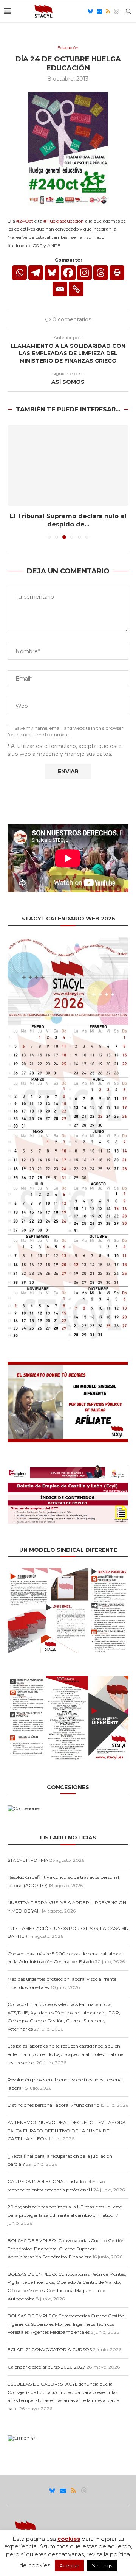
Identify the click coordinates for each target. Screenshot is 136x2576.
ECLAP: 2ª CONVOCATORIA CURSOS (50, 2349)
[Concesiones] (24, 1808)
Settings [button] (102, 2565)
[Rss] (108, 11)
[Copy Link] (76, 289)
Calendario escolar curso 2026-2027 (46, 2367)
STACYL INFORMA (28, 1860)
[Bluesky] (90, 11)
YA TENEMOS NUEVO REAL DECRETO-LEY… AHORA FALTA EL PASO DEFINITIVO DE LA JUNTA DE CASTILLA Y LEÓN (67, 2131)
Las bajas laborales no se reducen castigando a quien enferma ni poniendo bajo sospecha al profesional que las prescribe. (65, 2054)
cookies (69, 2539)
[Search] (128, 11)
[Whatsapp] (19, 273)
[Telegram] (36, 273)
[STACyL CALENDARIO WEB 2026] (68, 1138)
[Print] (117, 273)
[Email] (99, 11)
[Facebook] (68, 273)
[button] (14, 481)
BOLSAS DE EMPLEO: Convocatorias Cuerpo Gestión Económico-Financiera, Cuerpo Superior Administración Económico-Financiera (66, 2249)
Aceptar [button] (69, 2565)
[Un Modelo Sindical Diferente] (68, 1571)
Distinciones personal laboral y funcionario (53, 2105)
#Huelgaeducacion (64, 221)
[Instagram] (84, 273)
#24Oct (25, 221)
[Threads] (116, 11)
